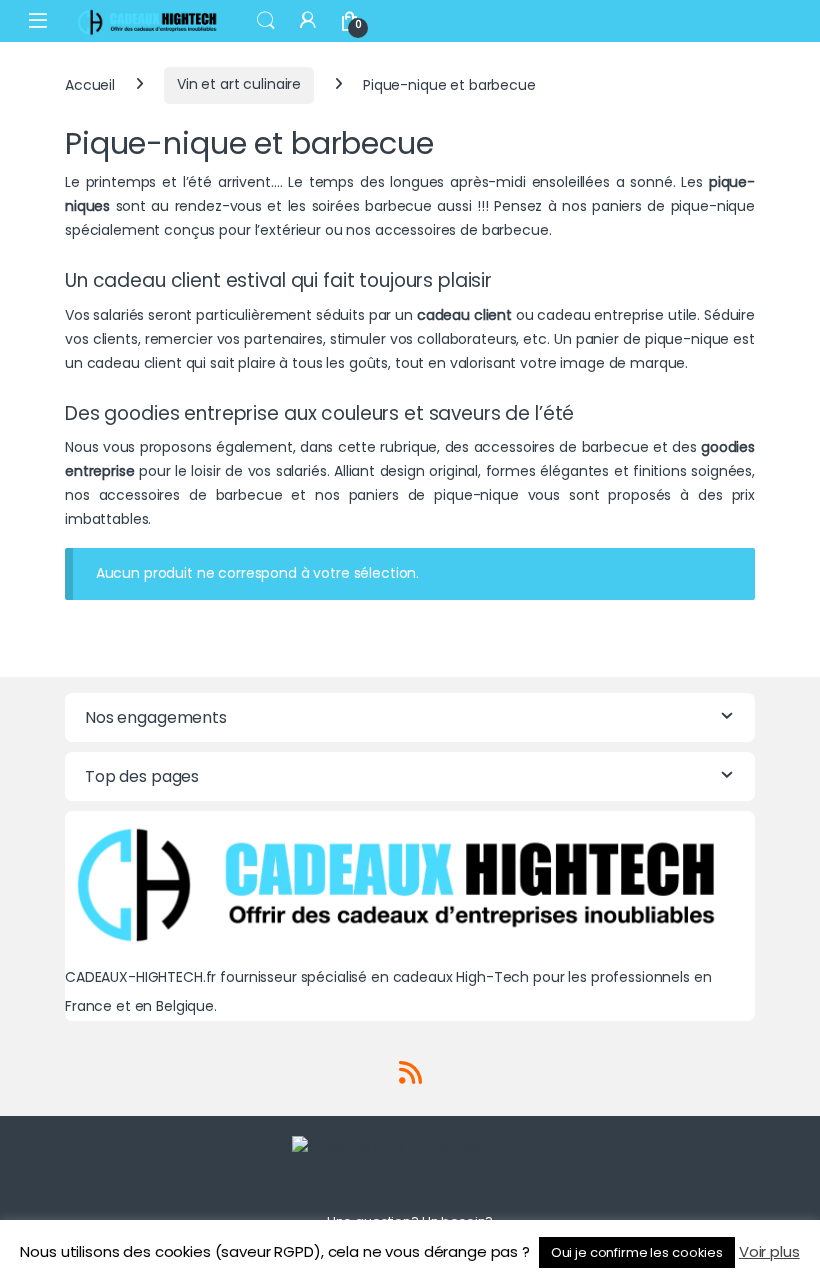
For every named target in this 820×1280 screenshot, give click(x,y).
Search (266, 21)
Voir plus (769, 1251)
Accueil (90, 84)
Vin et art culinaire (239, 84)
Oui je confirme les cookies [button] (637, 1252)
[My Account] (308, 20)
